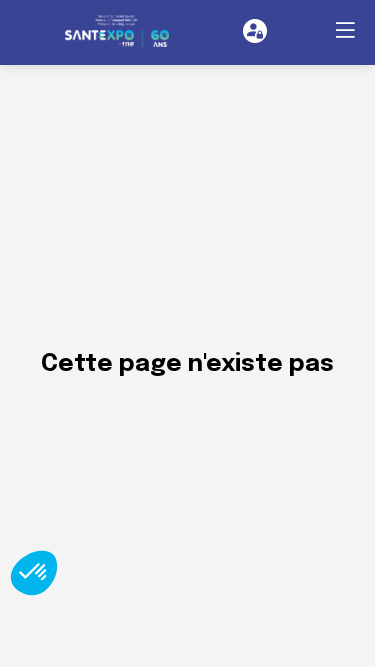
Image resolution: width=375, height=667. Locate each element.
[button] (345, 30)
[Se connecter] (255, 31)
